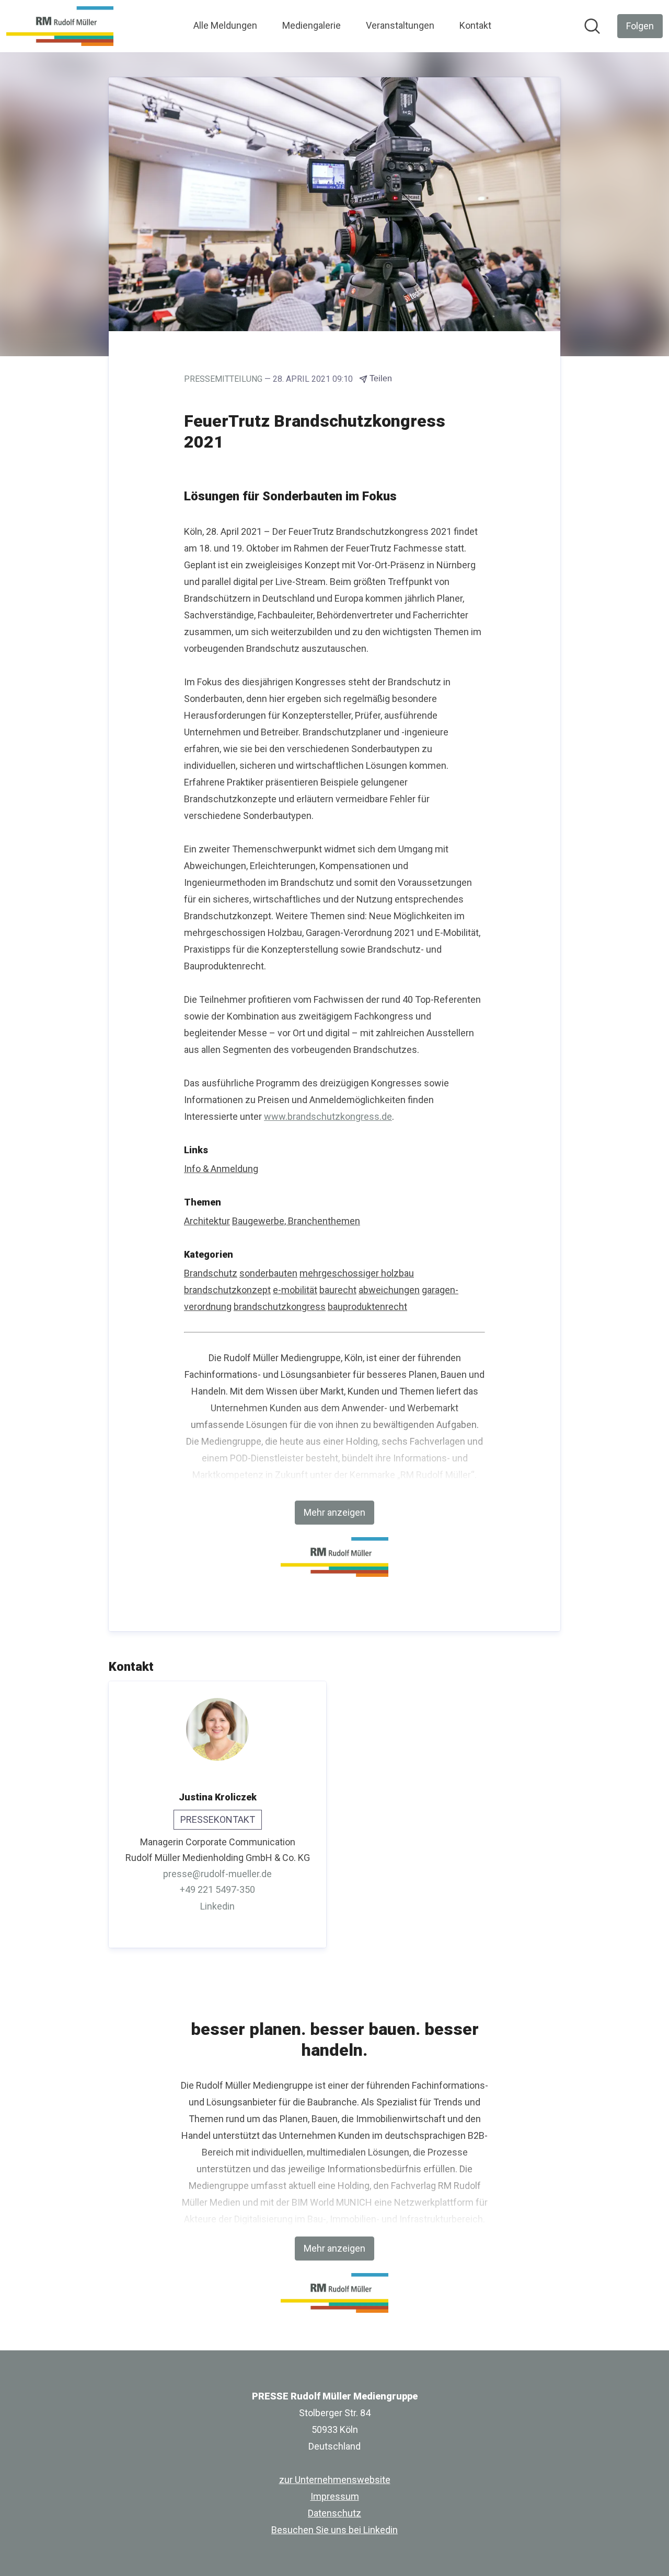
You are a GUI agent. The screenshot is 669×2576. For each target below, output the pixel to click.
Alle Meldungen (225, 25)
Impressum (335, 2496)
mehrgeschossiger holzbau (357, 1273)
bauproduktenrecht (367, 1307)
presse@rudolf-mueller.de (217, 1874)
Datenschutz (334, 2513)
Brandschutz (211, 1273)
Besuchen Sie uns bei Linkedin (334, 2530)
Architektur (207, 1221)
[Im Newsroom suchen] (592, 26)
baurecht (338, 1290)
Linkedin (217, 1906)
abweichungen (389, 1290)
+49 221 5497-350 (217, 1889)
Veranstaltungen (400, 25)
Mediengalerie (312, 25)
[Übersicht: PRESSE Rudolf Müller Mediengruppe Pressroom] (60, 26)
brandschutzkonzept (227, 1290)
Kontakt (475, 25)
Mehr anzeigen (334, 1512)
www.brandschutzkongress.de (328, 1116)
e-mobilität (295, 1290)
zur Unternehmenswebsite (335, 2480)
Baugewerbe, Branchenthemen (296, 1221)
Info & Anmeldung (221, 1169)
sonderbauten (268, 1273)
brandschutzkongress (280, 1307)
